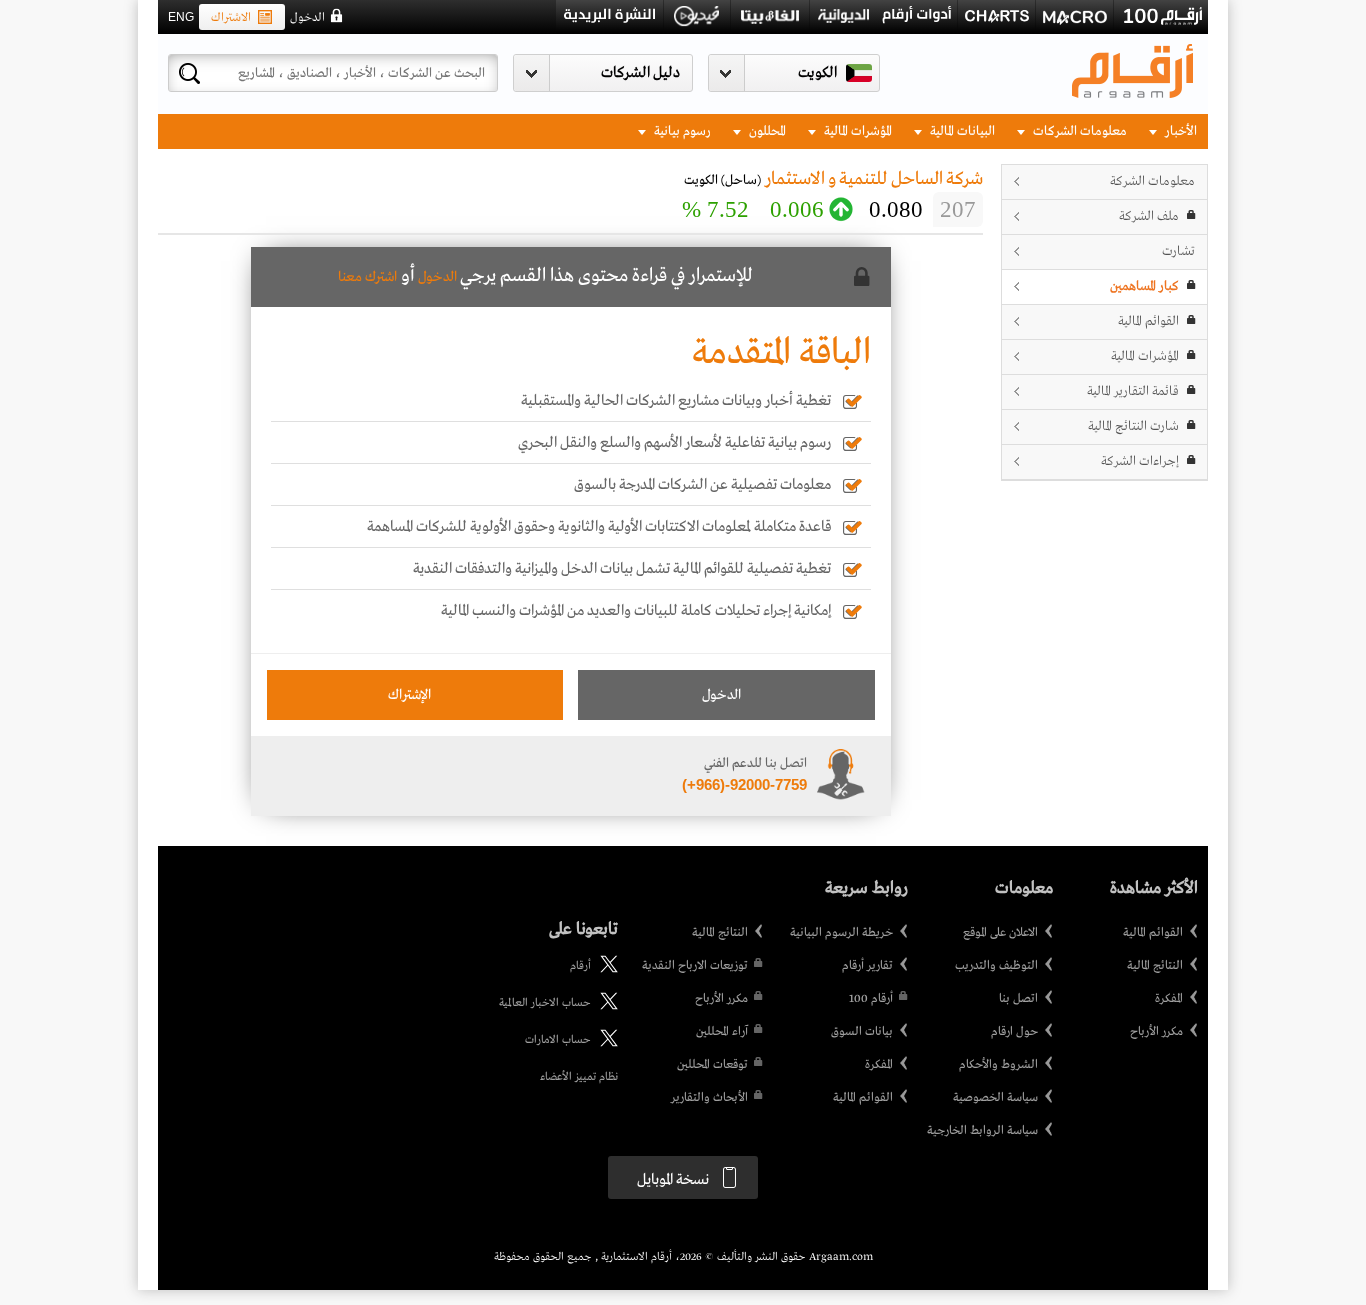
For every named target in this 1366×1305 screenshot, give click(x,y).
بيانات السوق (862, 1032)
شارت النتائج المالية (1133, 426)
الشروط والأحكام (998, 1065)
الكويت (817, 73)
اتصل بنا (1018, 999)
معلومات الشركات (1078, 131)
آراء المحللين (722, 1032)
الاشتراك (231, 18)
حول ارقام (1014, 1032)
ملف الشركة (1149, 216)
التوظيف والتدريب (996, 966)
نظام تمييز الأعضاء (579, 1077)
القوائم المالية (1148, 321)
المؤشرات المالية (856, 131)
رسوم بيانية (681, 131)
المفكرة (1169, 999)
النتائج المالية (1155, 966)
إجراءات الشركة (1140, 461)
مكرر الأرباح (1156, 1032)
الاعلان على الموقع (1000, 933)
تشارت (1178, 251)
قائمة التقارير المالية (1133, 391)
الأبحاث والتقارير (709, 1098)
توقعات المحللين (712, 1065)
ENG (181, 17)
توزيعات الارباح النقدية (695, 966)
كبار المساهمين (1144, 286)
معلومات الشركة (1152, 181)
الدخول (307, 18)
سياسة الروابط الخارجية (982, 1131)
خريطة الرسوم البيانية (841, 933)
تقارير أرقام (867, 966)
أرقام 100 (871, 999)
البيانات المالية (961, 131)
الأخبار (1179, 131)
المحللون (766, 131)
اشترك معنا (367, 277)
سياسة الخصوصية (995, 1098)
